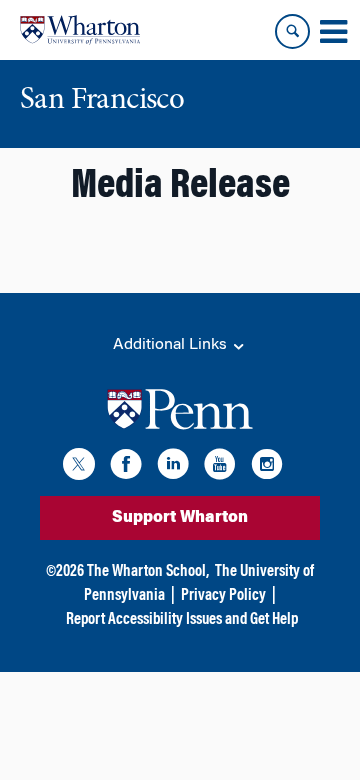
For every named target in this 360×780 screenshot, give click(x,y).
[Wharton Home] (80, 30)
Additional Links (172, 345)
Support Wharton (180, 518)
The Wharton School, (148, 572)
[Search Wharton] (292, 31)
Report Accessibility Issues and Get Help (182, 620)
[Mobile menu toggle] (333, 32)
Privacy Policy (223, 596)
